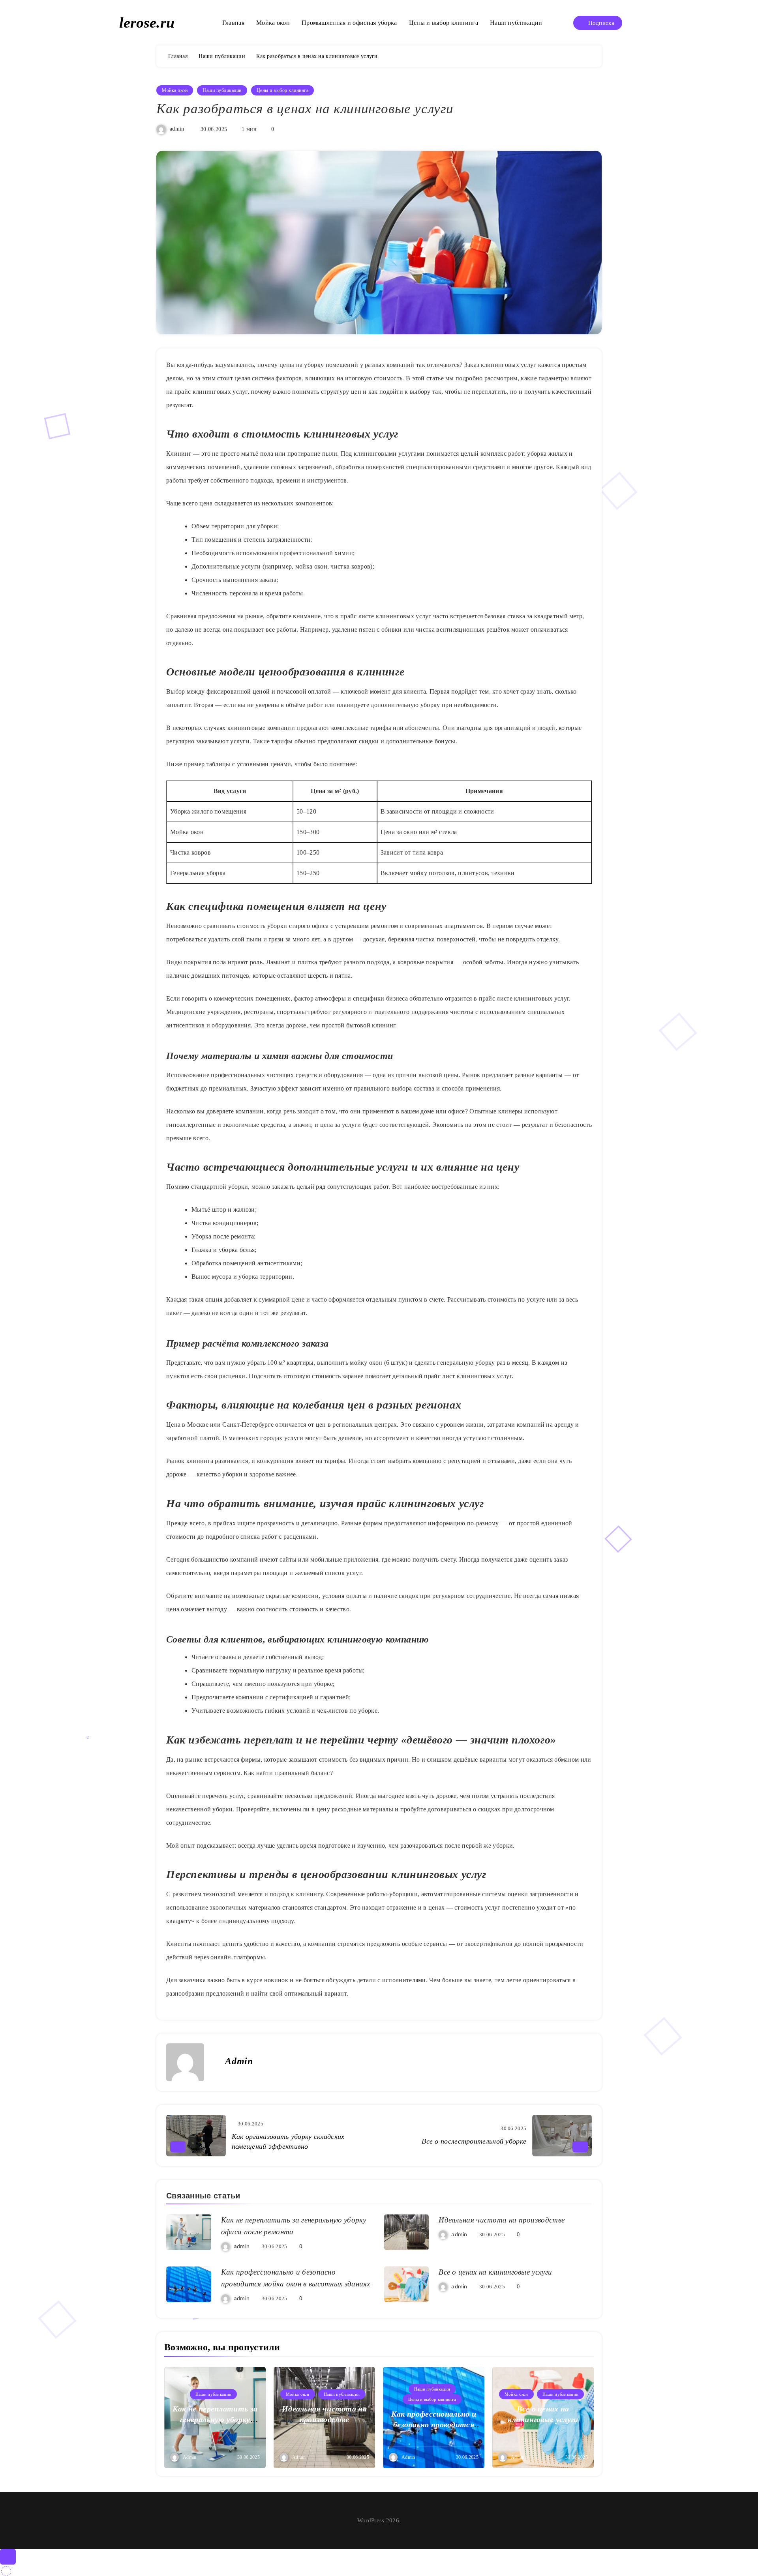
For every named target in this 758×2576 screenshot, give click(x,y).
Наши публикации (516, 23)
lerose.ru (147, 22)
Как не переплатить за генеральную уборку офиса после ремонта (215, 2419)
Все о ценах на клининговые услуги (495, 2272)
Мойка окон (273, 23)
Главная (233, 23)
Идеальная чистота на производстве (502, 2220)
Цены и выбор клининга (444, 23)
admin (177, 129)
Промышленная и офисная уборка (349, 23)
